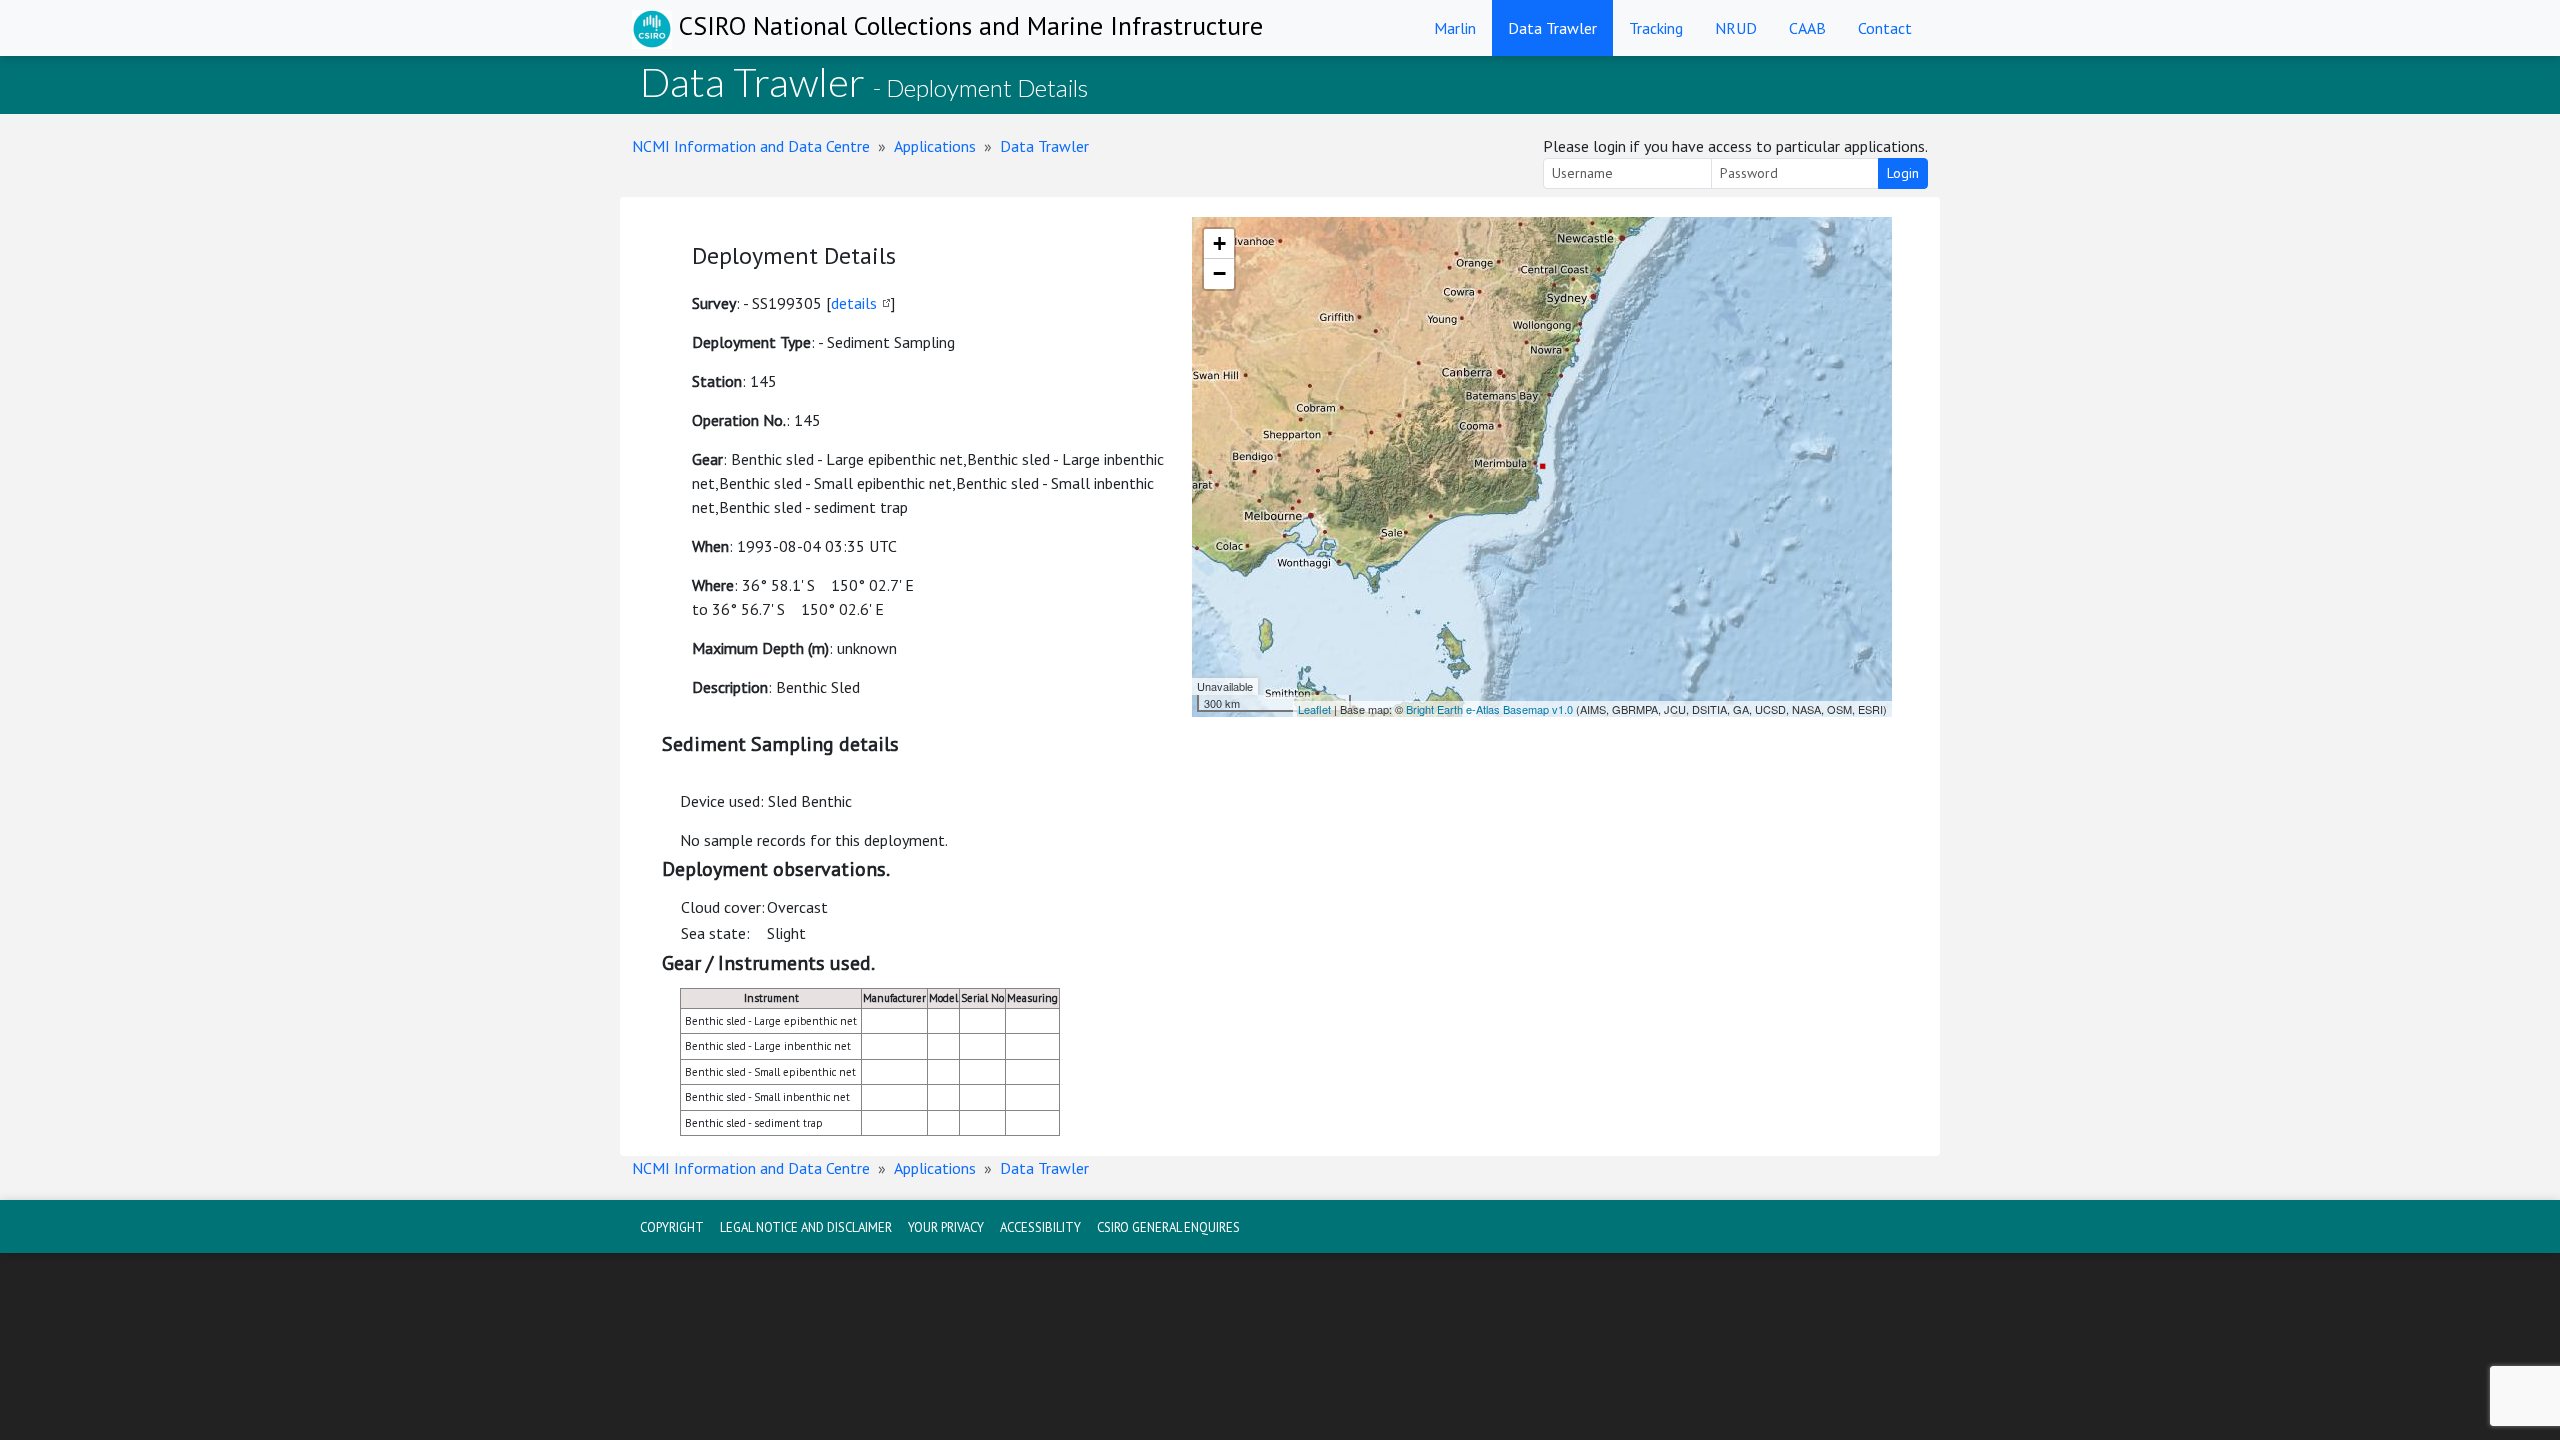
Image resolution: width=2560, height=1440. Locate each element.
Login (1903, 173)
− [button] (1219, 273)
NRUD (1736, 28)
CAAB (1807, 28)
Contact (1885, 28)
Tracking (1656, 28)
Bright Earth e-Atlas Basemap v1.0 (1489, 709)
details (854, 303)
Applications (935, 146)
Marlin (1455, 28)
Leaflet (1314, 709)
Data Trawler (1552, 28)
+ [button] (1219, 243)
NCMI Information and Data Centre (751, 146)
